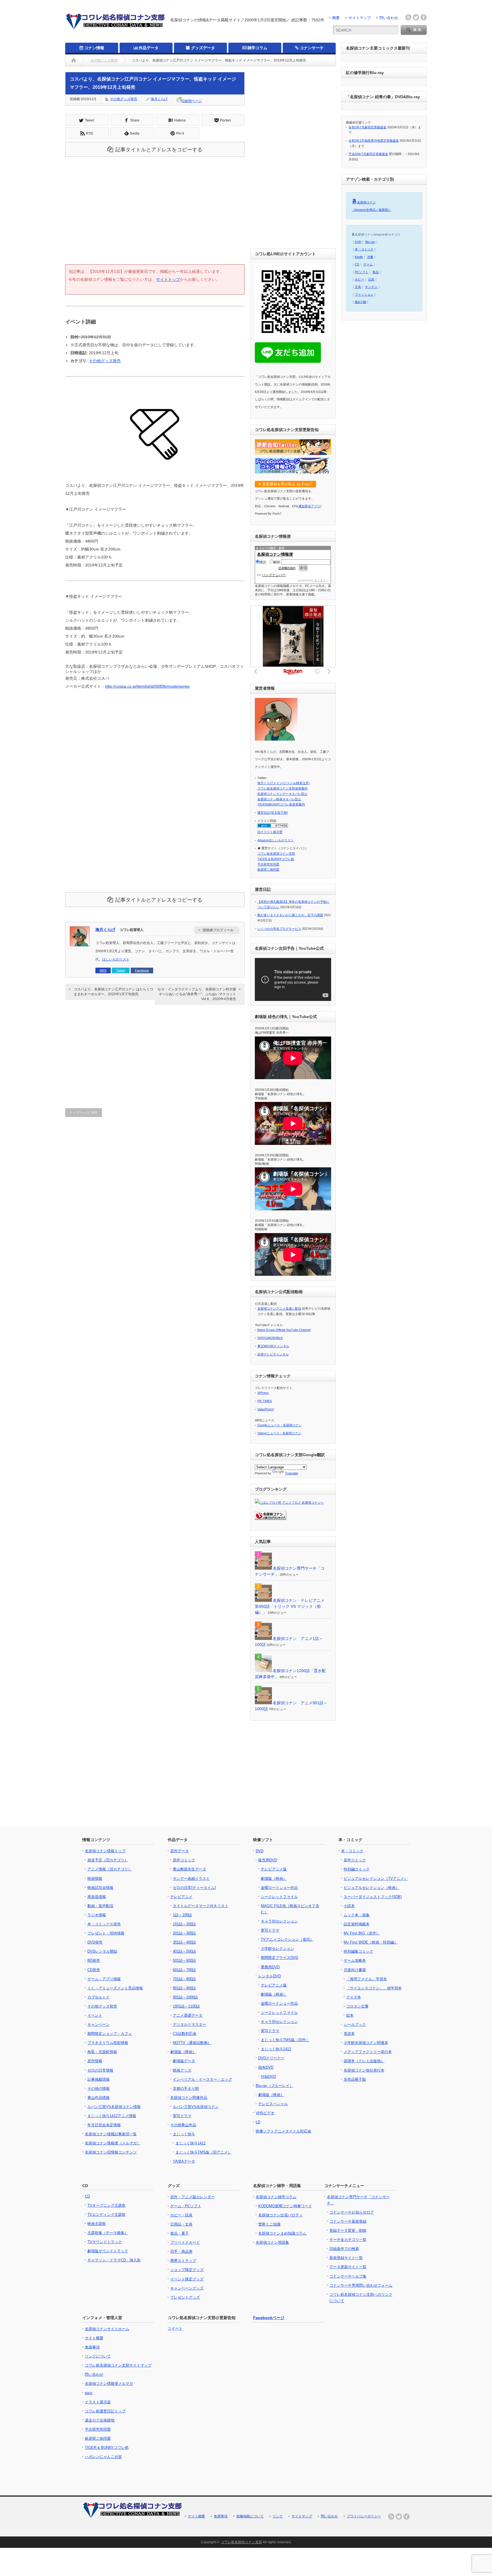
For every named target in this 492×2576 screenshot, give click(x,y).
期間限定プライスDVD (279, 1958)
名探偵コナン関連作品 (189, 2098)
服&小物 (360, 302)
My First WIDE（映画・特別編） (371, 1942)
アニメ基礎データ (188, 2015)
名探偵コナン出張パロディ (280, 2215)
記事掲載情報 (99, 2079)
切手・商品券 (181, 2252)
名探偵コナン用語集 (272, 2242)
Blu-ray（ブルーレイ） (274, 2086)
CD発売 (94, 1970)
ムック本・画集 (357, 1915)
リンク (278, 2516)
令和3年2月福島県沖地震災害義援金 (374, 141)
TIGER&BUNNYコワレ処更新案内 (281, 804)
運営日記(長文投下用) (273, 813)
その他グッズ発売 (104, 60)
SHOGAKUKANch (270, 1338)
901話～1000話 (185, 1997)
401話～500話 (184, 1951)
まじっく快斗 (184, 2134)
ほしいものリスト (116, 959)
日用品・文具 (181, 2224)
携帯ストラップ (183, 2261)
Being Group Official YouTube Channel (284, 1330)
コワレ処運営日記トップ (105, 2411)
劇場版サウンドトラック (108, 2251)
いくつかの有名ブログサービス (279, 929)
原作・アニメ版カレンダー (192, 2197)
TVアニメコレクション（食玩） (287, 1939)
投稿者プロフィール (218, 930)
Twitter (121, 970)
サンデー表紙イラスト (191, 1879)
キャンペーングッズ (187, 2288)
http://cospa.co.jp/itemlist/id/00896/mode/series (147, 686)
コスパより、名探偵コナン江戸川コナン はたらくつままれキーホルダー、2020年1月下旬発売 (113, 992)
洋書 (370, 257)
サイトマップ (360, 18)
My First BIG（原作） (362, 1933)
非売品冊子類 (355, 2079)
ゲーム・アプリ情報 (104, 1979)
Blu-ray (370, 242)
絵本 (350, 2015)
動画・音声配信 (100, 1906)
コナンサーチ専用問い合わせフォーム (361, 2285)
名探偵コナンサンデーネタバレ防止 (282, 794)
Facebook (142, 970)
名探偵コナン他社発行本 (364, 2070)
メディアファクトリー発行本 (368, 2052)
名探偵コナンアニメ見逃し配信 (279, 1308)
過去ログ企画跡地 (100, 2420)
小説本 (349, 1906)
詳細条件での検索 (344, 2249)
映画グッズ (182, 2070)
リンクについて (98, 2356)
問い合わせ (389, 18)
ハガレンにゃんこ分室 (103, 2457)
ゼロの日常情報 (100, 2070)
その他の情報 (99, 2088)
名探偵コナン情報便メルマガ (109, 2384)
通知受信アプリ (309, 506)
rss (408, 17)
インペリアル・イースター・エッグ (202, 2079)
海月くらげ (159, 99)
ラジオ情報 (97, 1915)
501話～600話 (184, 1960)
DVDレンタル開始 (102, 1951)
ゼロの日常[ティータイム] (194, 1888)
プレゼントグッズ (185, 2297)
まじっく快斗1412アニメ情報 (112, 2116)
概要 (336, 18)
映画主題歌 (97, 2224)
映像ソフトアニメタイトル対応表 (283, 2131)
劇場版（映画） (183, 2052)
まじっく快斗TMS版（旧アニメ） (203, 2152)
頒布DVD (266, 2067)
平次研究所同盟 (268, 864)
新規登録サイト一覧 (346, 2258)
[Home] (74, 60)
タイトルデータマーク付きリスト (201, 1906)
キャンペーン (99, 2024)
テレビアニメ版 (274, 1869)
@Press (263, 1393)
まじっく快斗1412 (190, 2143)
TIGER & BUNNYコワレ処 (276, 859)
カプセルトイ (99, 1997)
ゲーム (368, 264)
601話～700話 (184, 1970)
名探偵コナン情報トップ (105, 1851)
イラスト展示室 (98, 2402)
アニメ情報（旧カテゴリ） (110, 1869)
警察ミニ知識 (269, 2224)
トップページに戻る (84, 1112)
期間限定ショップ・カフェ (110, 2034)
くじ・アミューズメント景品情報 (115, 1988)
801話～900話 (184, 1988)
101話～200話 (184, 1924)
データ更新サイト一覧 (348, 2267)
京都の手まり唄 (186, 2088)
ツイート (175, 2328)
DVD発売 (95, 1942)
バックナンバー (274, 575)
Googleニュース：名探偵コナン (280, 1425)
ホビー (359, 279)
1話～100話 (182, 1915)
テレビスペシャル (273, 2104)
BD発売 (94, 1960)
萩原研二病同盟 (268, 869)
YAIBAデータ (184, 2161)
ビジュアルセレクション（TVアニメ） (376, 1879)
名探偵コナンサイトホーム (107, 2329)
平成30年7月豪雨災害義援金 (368, 154)
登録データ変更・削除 (348, 2230)
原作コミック (184, 1860)
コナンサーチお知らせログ (352, 2212)
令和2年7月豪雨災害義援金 (367, 127)
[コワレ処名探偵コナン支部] (115, 29)
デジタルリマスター (189, 2024)
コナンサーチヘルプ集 (348, 2276)
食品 (376, 272)
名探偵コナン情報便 (275, 554)
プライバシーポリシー (364, 2516)
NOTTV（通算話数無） (192, 2043)
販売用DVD (268, 1860)
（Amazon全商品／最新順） (371, 210)
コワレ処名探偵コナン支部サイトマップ (118, 2365)
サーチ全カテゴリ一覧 (348, 2240)
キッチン (371, 287)
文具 (358, 287)
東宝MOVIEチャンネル (273, 1346)
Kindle (359, 257)
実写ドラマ (182, 2116)
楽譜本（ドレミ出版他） (364, 2061)
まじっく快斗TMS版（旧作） (285, 2040)
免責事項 (92, 2347)
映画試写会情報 (100, 1888)
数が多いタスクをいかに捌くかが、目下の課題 (290, 915)
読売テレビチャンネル (273, 1354)
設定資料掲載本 (357, 1924)
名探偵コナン (366, 202)
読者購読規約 (287, 568)
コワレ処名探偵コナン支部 (276, 854)
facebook (424, 17)
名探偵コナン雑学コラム (276, 2197)
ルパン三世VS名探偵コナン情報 (114, 2107)
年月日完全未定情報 (104, 2125)
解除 (277, 562)
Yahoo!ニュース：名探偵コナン (279, 1433)
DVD (358, 242)
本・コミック (364, 249)
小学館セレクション (277, 1949)
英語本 (349, 2034)
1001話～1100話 (186, 2006)
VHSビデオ (265, 2113)
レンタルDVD (269, 1976)
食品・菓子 (180, 2233)
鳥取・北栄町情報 (102, 2052)
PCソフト (362, 272)
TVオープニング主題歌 (106, 2205)
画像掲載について (250, 2516)
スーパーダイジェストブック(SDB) (373, 1897)
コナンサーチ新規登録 (348, 2221)
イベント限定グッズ (187, 2279)
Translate (292, 1473)
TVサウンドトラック (105, 2242)
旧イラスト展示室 (270, 832)
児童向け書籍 (355, 1970)
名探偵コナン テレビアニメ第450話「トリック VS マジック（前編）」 (290, 1606)
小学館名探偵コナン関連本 (366, 2043)
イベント (95, 2015)
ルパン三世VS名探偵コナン (196, 2107)
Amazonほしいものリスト (276, 840)
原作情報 (95, 2061)
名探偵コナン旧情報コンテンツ (111, 2152)
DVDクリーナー (271, 2058)
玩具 (371, 279)
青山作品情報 (99, 2098)
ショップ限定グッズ (187, 2270)
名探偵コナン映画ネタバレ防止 (279, 799)
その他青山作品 (183, 2125)
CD (357, 264)
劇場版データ (184, 2061)
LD (258, 2122)
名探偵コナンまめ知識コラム (282, 2233)
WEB (103, 970)
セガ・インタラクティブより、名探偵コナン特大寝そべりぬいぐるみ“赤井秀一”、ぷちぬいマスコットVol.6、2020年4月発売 (197, 994)
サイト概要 (94, 2338)
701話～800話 (184, 1979)
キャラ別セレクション (279, 1921)
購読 (263, 562)
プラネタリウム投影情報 (108, 2043)
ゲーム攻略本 (355, 1960)
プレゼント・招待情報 (106, 1933)
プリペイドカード (185, 2242)
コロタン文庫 (357, 2006)
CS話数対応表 (185, 2034)
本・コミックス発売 (104, 1924)
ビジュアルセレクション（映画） (371, 1888)
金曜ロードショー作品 (279, 1888)
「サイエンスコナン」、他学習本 (374, 1988)
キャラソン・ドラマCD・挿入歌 (114, 2260)
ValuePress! (266, 1409)
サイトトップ (168, 279)
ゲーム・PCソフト (186, 2206)
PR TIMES (265, 1401)
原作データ (180, 1851)
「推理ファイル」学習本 (367, 1979)
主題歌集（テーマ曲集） (108, 2233)
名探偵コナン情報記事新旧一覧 (111, 2134)
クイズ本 (354, 1997)
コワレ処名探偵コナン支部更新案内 (282, 788)
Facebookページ (269, 2318)
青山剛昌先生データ (189, 1869)
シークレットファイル (279, 1897)
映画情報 (95, 1879)
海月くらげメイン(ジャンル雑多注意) (284, 783)
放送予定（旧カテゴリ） (108, 1860)
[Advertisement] (155, 216)
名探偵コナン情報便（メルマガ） (113, 2143)
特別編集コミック (358, 1951)
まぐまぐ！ (321, 580)
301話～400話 (184, 1942)
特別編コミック (357, 1869)
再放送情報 (97, 1897)
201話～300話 (184, 1933)
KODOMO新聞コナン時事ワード (285, 2206)
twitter (416, 17)
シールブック (355, 2024)
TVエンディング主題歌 (106, 2215)
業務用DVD (270, 1967)
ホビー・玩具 (181, 2215)
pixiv (89, 2393)
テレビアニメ (181, 1897)
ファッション (364, 294)
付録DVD (268, 2077)
